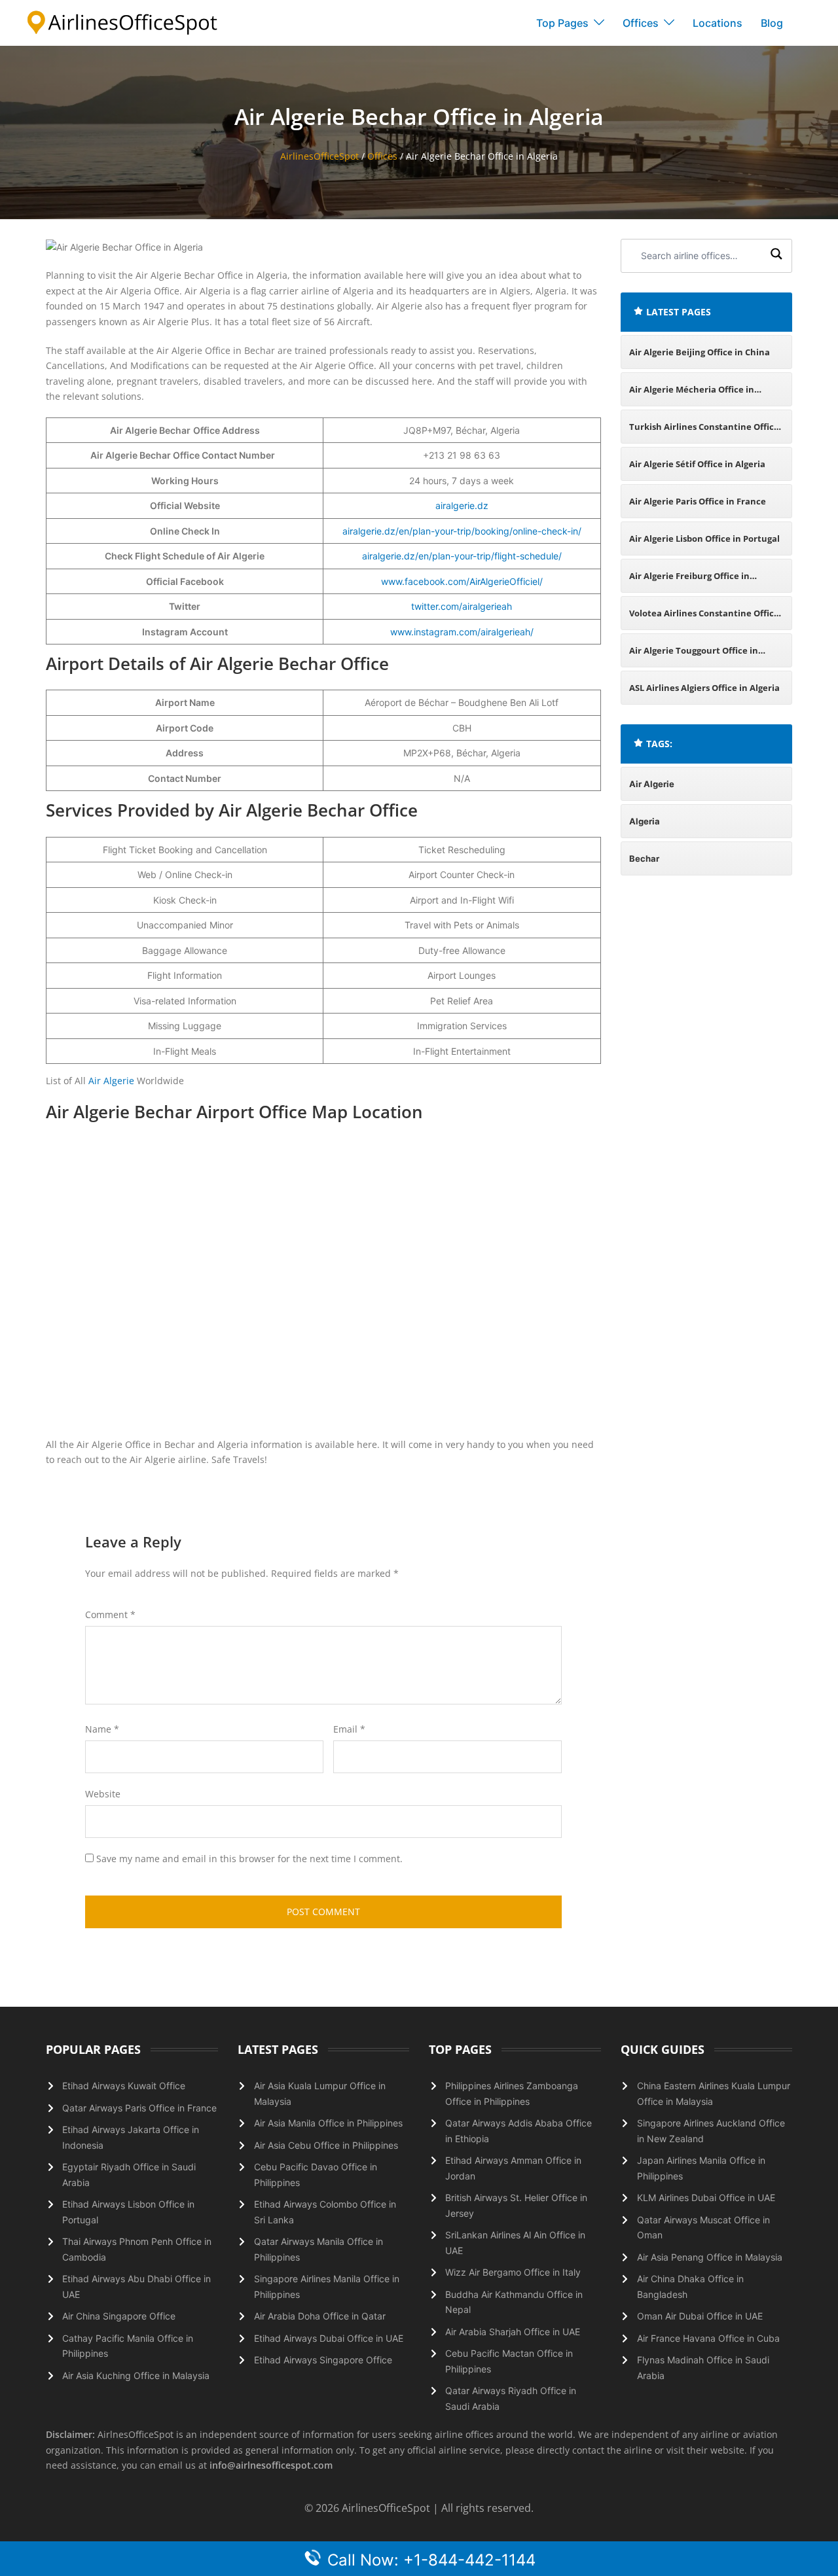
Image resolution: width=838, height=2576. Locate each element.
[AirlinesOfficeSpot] (122, 22)
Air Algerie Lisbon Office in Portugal (704, 538)
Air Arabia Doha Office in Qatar (320, 2316)
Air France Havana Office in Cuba (708, 2338)
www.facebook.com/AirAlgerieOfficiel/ (462, 581)
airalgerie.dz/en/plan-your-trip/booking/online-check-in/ (462, 531)
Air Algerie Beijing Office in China (700, 352)
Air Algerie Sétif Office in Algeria (697, 464)
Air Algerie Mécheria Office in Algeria (692, 395)
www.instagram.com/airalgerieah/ (462, 632)
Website (103, 1794)
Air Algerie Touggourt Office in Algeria (694, 656)
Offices (641, 23)
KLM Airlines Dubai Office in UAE (706, 2197)
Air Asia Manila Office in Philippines (328, 2123)
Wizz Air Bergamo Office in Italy (513, 2272)
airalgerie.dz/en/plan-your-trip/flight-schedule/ (462, 556)
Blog (772, 23)
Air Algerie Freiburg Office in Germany (689, 581)
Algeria (645, 821)
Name (102, 1729)
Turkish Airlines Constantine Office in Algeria (704, 432)
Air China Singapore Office (119, 2316)
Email (349, 1729)
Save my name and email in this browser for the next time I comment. (249, 1859)
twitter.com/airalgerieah (462, 606)
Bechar (644, 858)
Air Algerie (111, 1081)
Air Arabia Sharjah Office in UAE (513, 2332)
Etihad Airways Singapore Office (323, 2360)
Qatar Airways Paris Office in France (139, 2108)
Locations (718, 23)
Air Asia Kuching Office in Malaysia (136, 2375)
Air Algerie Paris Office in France (698, 501)
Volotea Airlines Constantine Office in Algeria (704, 619)
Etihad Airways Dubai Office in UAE (329, 2338)
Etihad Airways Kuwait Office (124, 2086)
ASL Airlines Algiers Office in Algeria (704, 688)
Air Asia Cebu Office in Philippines (326, 2145)
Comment (110, 1614)
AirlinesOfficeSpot (319, 156)
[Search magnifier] (777, 256)
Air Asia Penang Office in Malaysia (710, 2257)
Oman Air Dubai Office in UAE (700, 2316)
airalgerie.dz (462, 505)
